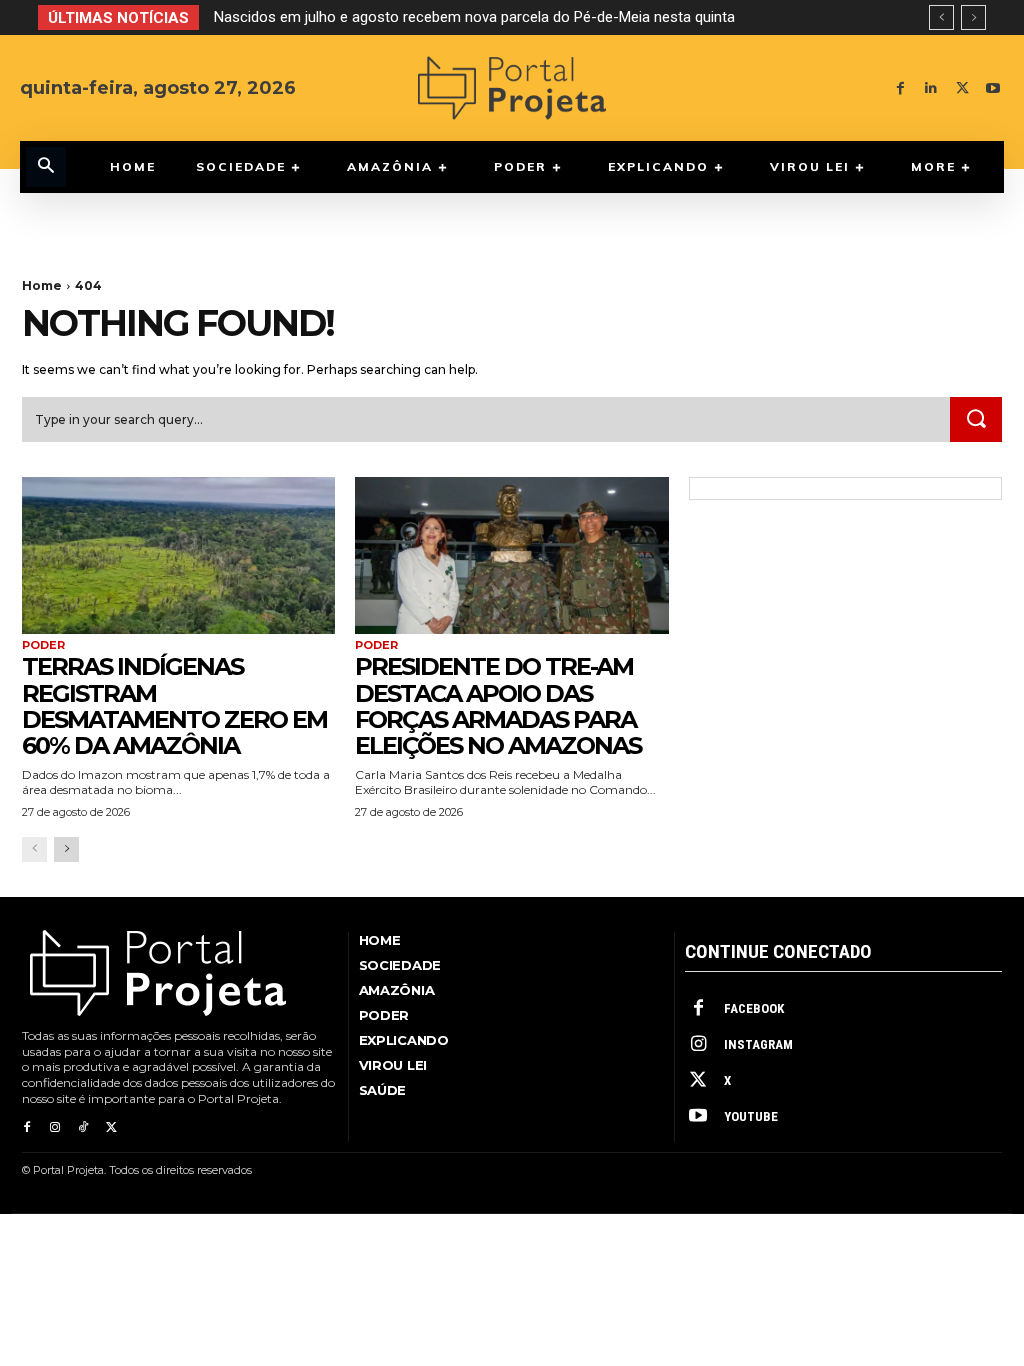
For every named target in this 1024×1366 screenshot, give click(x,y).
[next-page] (66, 849)
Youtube (751, 1116)
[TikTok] (83, 1128)
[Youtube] (993, 88)
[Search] (976, 420)
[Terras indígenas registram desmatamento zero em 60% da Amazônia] (178, 555)
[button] (46, 167)
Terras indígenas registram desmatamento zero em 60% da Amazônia (174, 706)
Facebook (754, 1008)
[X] (962, 88)
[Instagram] (55, 1128)
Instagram (758, 1044)
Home (42, 285)
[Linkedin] (931, 88)
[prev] (941, 17)
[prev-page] (34, 849)
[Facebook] (900, 88)
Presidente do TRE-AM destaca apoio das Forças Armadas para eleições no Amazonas (498, 706)
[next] (973, 17)
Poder (43, 645)
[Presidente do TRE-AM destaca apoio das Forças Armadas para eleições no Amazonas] (511, 555)
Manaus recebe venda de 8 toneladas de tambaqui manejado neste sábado (479, 17)
